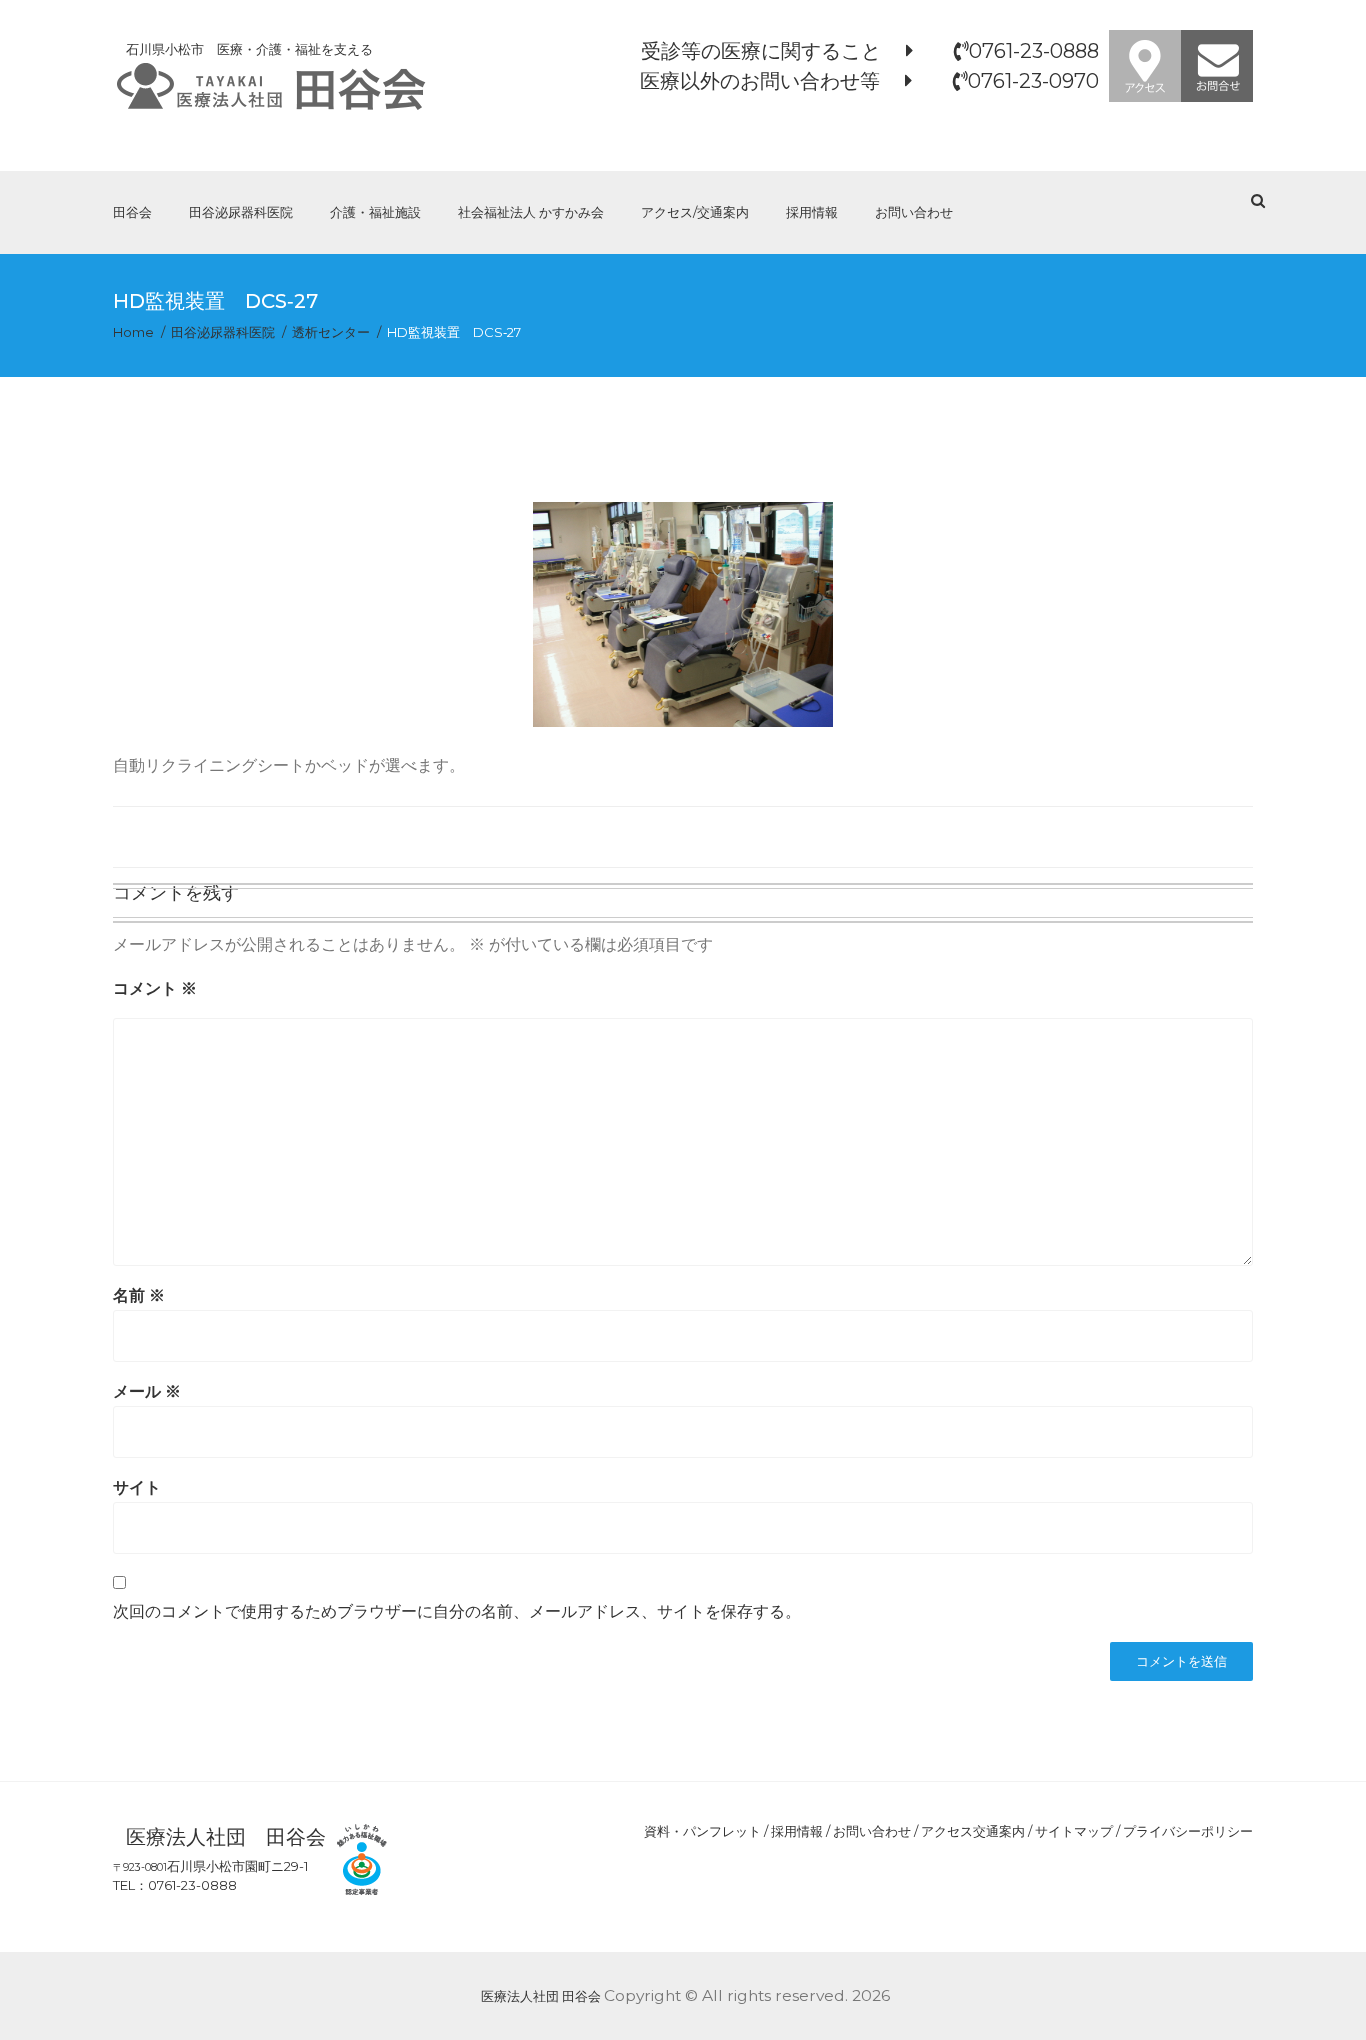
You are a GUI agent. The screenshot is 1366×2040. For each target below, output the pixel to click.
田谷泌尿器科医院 (241, 212)
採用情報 (812, 212)
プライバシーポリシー (1188, 1831)
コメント (155, 988)
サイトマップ (1074, 1831)
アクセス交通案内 (973, 1831)
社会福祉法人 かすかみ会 (531, 212)
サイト (137, 1487)
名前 (139, 1295)
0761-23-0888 (1034, 51)
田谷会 (132, 212)
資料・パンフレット (702, 1831)
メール (147, 1391)
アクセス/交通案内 (695, 212)
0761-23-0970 (1033, 81)
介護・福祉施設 (375, 212)
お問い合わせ (914, 212)
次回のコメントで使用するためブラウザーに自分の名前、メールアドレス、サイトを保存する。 (457, 1611)
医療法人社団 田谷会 (541, 1996)
